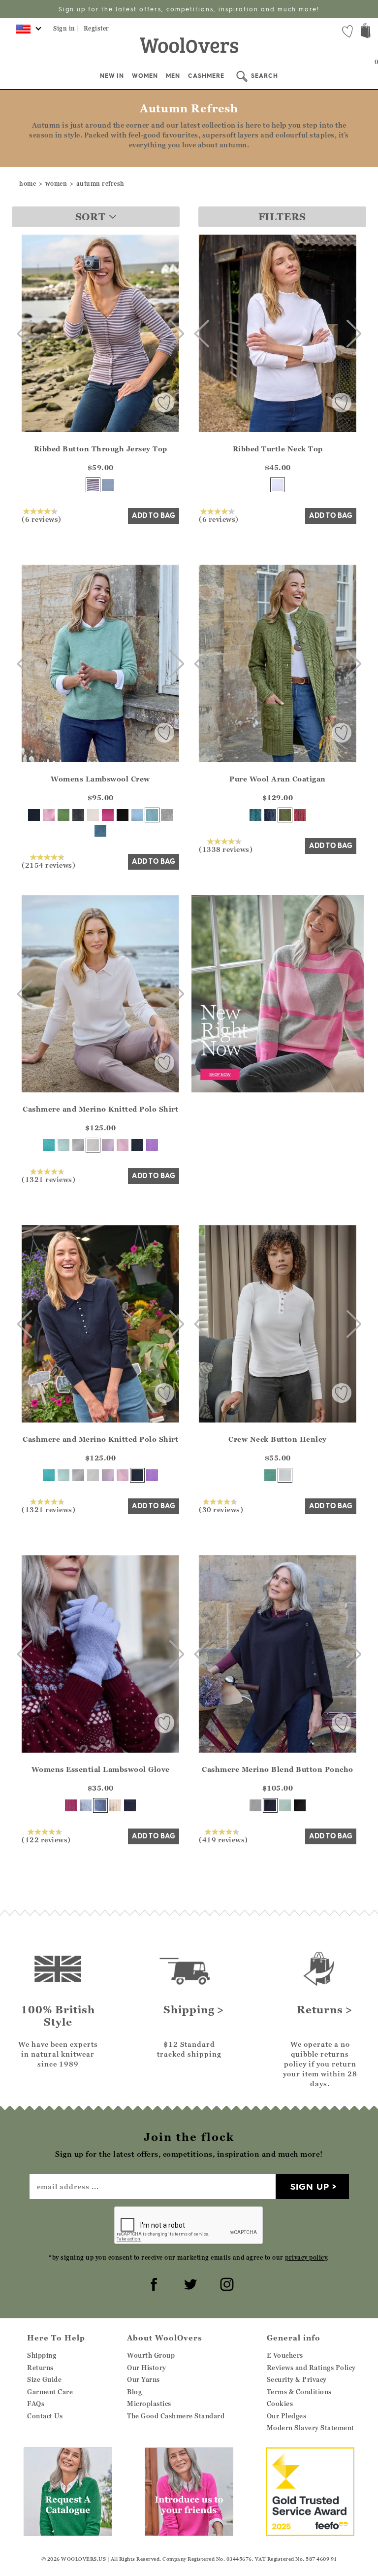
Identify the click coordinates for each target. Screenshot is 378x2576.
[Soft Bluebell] (100, 1805)
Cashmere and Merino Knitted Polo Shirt (100, 1109)
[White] (278, 485)
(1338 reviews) (226, 849)
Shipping (42, 2355)
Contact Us (45, 2416)
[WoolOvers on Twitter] (189, 2283)
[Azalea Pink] (108, 815)
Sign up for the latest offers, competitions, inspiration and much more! (189, 9)
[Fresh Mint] (63, 1145)
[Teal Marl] (255, 815)
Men (173, 76)
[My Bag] (366, 32)
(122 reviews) (46, 1839)
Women (145, 76)
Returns (40, 2368)
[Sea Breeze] (49, 1145)
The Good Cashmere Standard (176, 2416)
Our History (147, 2368)
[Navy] (34, 815)
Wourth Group (151, 2355)
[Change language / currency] (27, 32)
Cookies (280, 2404)
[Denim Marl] (270, 815)
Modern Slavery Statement (311, 2428)
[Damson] (71, 1805)
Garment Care (50, 2392)
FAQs (36, 2404)
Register (96, 28)
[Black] (123, 815)
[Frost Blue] (137, 815)
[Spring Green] (63, 815)
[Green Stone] (270, 1475)
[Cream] (93, 815)
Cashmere (206, 76)
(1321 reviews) (48, 1179)
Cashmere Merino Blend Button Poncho (278, 1769)
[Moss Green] (285, 815)
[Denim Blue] (108, 485)
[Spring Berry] (300, 815)
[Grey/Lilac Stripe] (93, 485)
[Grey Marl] (167, 815)
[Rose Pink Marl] (49, 815)
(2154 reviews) (48, 865)
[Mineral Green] (152, 815)
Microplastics (149, 2404)
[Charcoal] (78, 815)
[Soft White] (285, 1475)
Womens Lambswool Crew (100, 779)
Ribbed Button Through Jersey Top (101, 449)
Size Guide (44, 2379)
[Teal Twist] (100, 831)
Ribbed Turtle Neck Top (278, 449)
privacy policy (306, 2257)
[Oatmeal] (115, 1805)
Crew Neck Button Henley (278, 1439)
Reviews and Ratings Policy (311, 2368)
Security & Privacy (297, 2379)
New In (112, 76)
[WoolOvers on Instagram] (225, 2283)
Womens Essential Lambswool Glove (101, 1769)
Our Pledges (287, 2416)
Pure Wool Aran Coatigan (278, 779)
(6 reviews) (42, 519)
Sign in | (66, 28)
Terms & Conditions (299, 2392)
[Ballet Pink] (123, 1145)
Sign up (310, 2186)
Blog (134, 2392)
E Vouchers (285, 2355)
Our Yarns (143, 2379)
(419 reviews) (223, 1839)
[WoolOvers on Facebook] (153, 2283)
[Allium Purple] (152, 1145)
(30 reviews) (221, 1509)
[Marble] (78, 1145)
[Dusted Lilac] (108, 1145)
